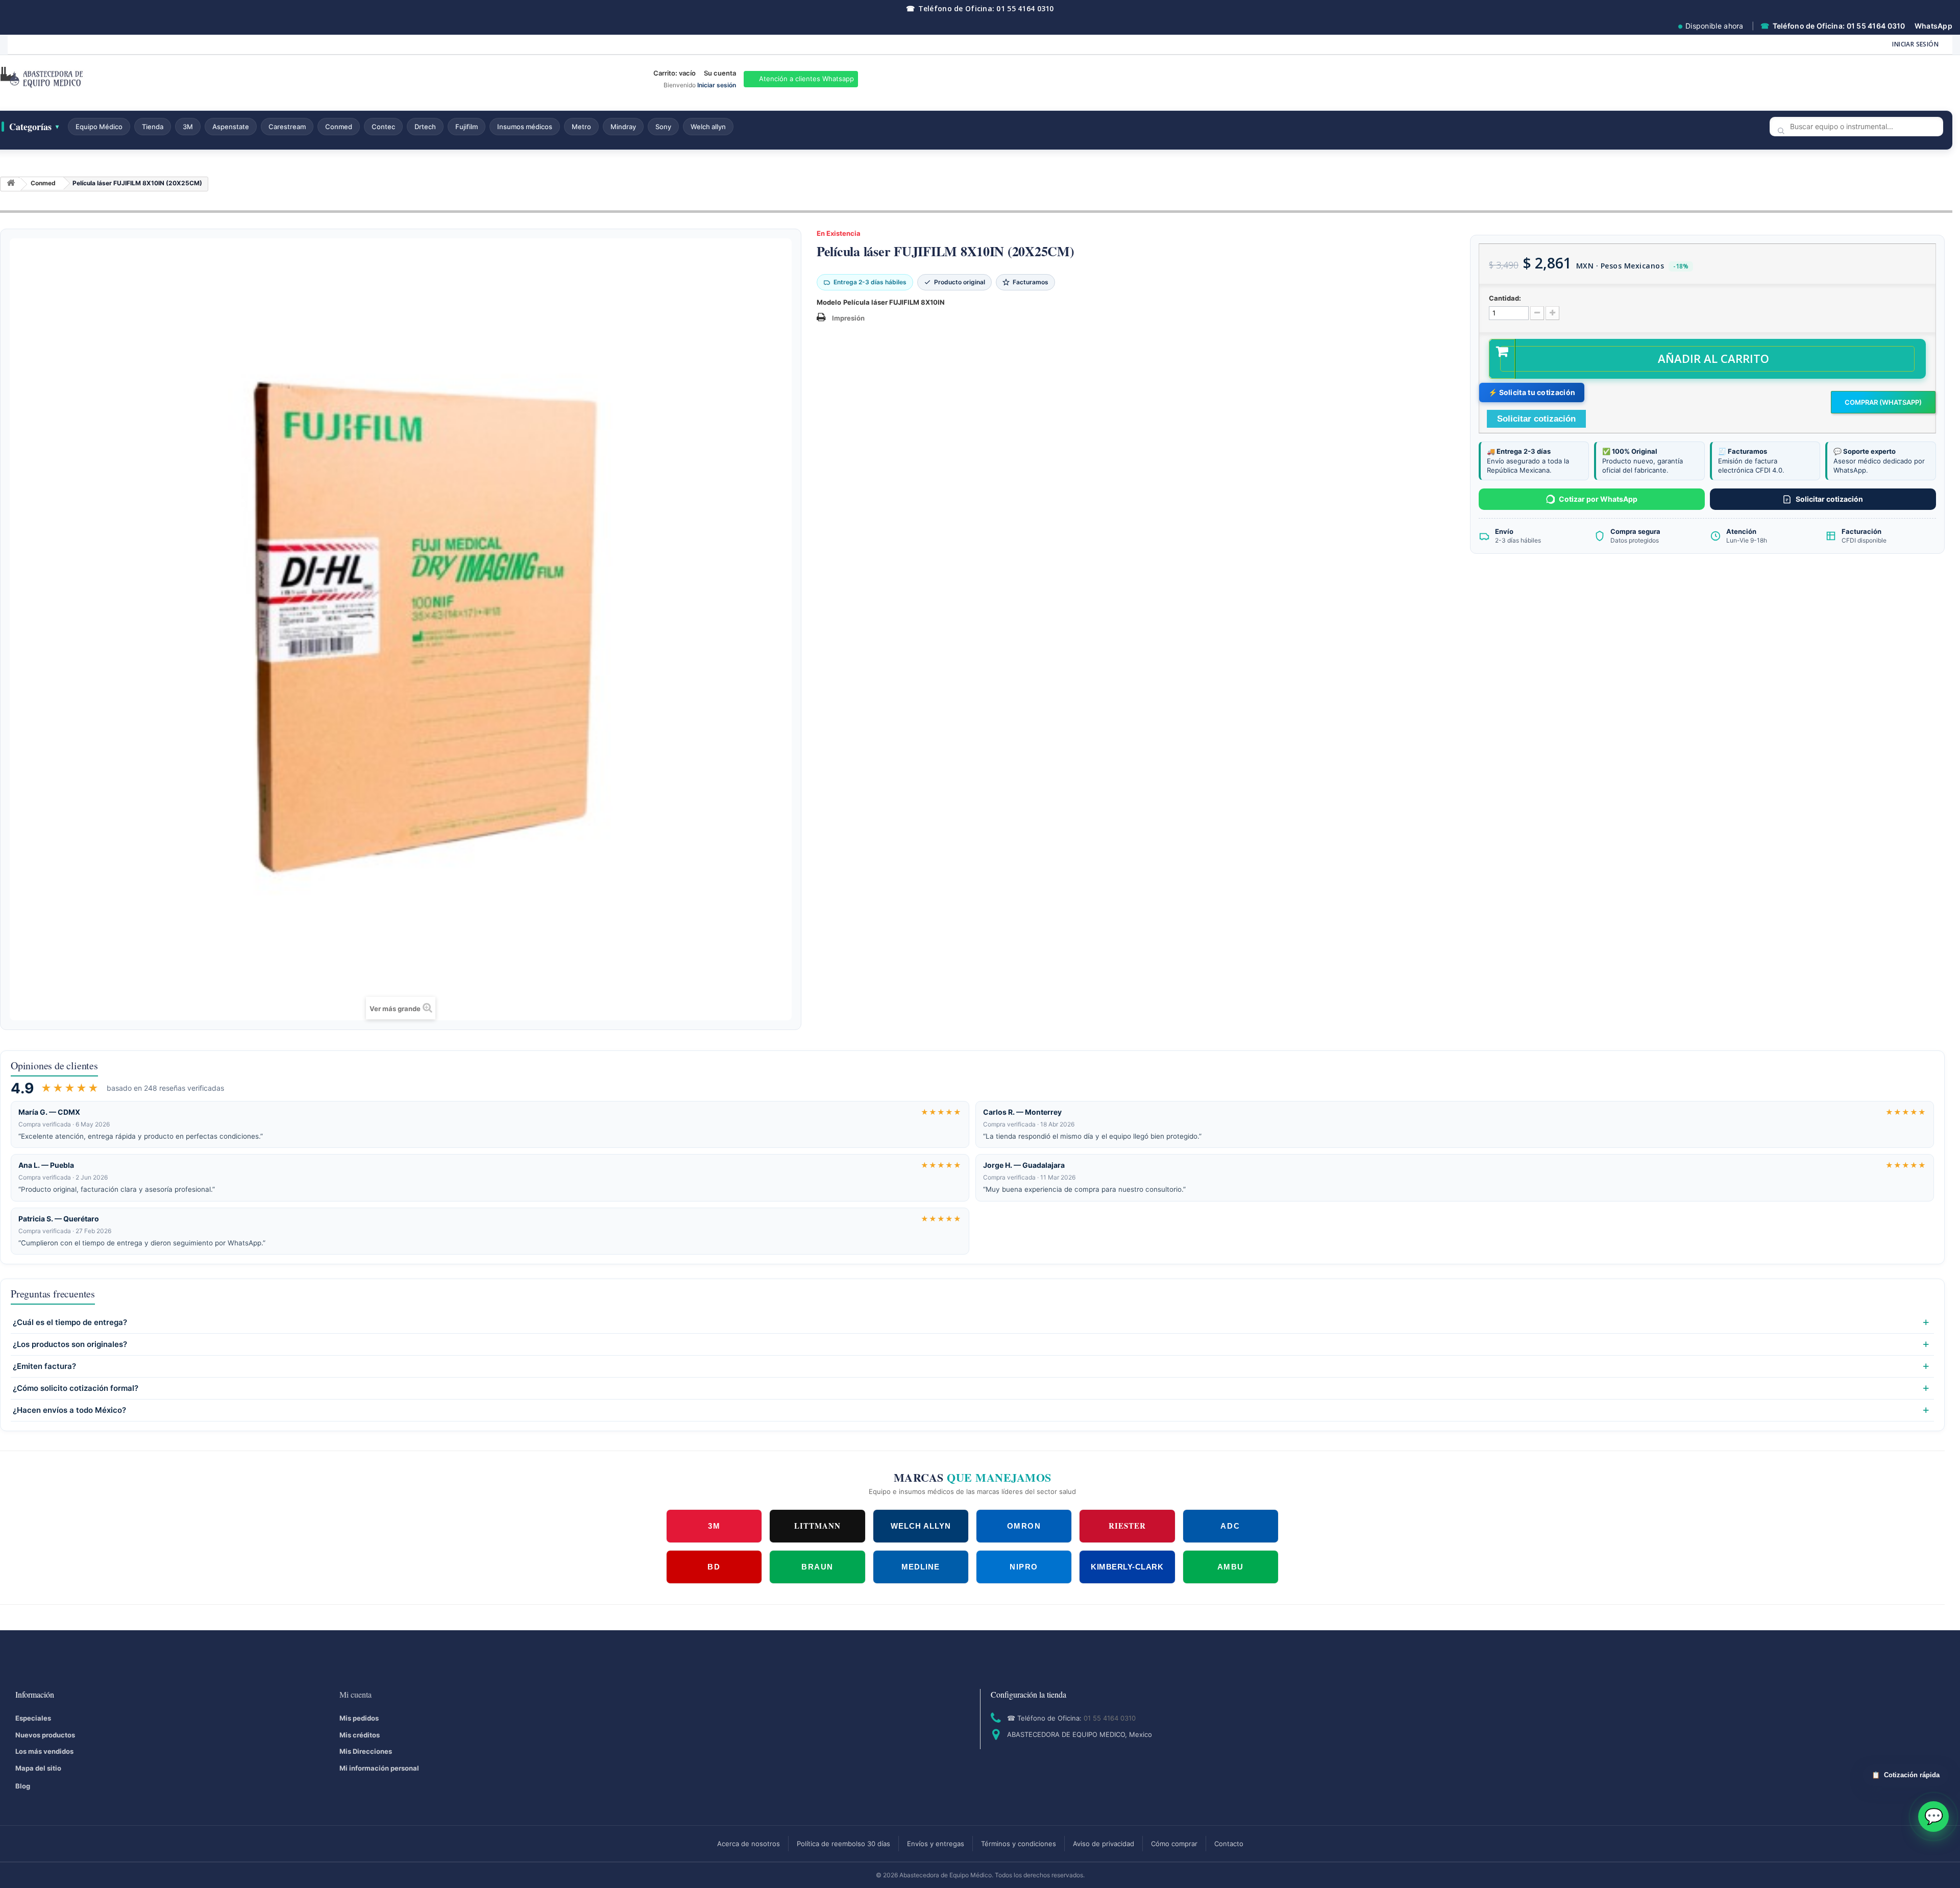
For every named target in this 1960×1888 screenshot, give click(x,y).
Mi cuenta (356, 1694)
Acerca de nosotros (749, 1844)
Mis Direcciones (366, 1751)
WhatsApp (1933, 26)
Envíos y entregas (936, 1844)
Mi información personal (379, 1768)
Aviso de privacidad (1104, 1844)
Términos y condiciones (1019, 1844)
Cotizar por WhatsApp (1598, 499)
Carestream (287, 127)
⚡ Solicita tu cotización (1532, 392)
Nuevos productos (45, 1735)
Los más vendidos (44, 1751)
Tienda (153, 127)
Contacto (1229, 1844)
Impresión (848, 318)
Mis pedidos (359, 1718)
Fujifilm (467, 127)
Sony (663, 127)
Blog (23, 1786)
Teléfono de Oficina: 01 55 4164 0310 (980, 8)
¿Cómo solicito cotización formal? (76, 1388)
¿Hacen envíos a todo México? (69, 1410)
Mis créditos (360, 1735)
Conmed (339, 127)
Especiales (33, 1718)
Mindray (623, 127)
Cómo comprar (1174, 1844)
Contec (383, 127)
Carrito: (675, 73)
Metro (581, 127)
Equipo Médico (99, 127)
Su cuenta (720, 73)
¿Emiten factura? (44, 1366)
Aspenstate (231, 127)
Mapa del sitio (38, 1768)
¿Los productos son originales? (70, 1344)
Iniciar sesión (1915, 44)
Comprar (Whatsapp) (1883, 402)
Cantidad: (1505, 298)
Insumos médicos (525, 127)
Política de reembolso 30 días (843, 1844)
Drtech (425, 127)
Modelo (829, 302)
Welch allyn (708, 127)
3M (188, 127)
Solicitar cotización (1829, 499)
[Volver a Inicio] (11, 185)
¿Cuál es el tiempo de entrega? (70, 1322)
